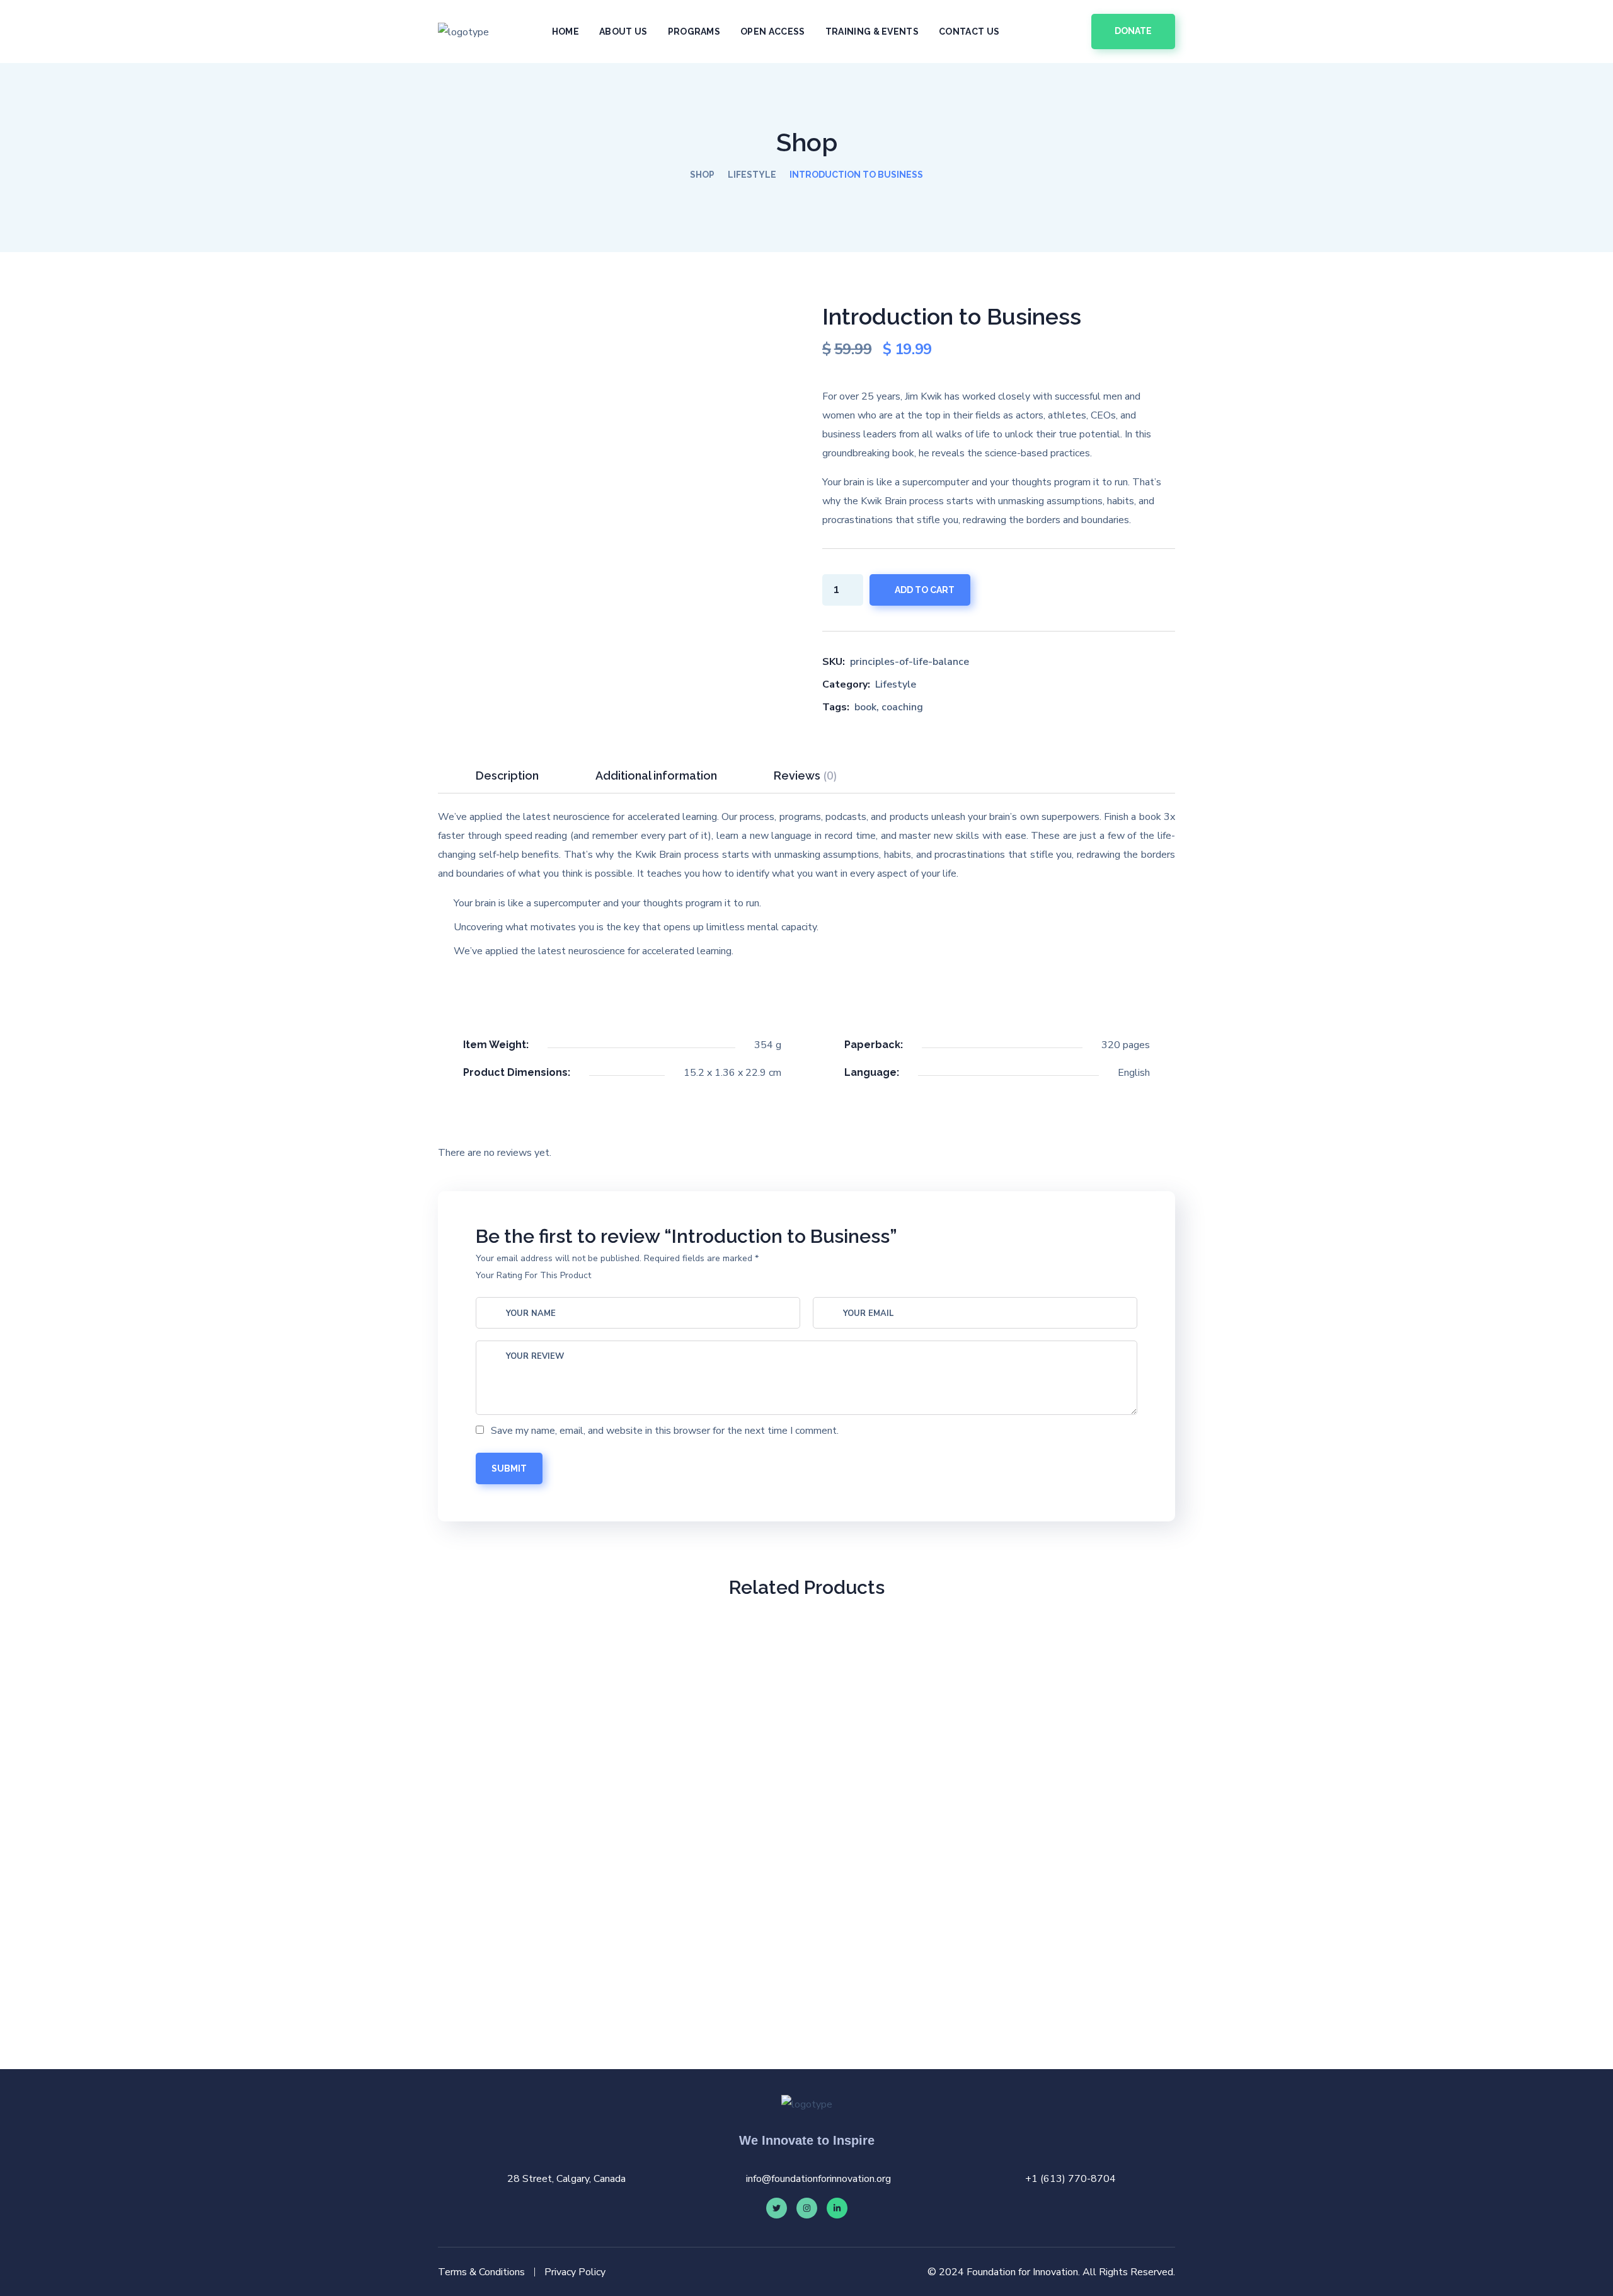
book (865, 707)
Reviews (806, 776)
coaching (902, 707)
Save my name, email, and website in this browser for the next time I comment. (665, 1431)
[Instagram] (807, 2208)
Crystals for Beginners (1090, 1952)
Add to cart (925, 590)
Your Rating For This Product (533, 1275)
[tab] (507, 776)
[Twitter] (777, 2208)
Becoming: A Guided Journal (901, 1952)
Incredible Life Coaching (523, 1952)
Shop (702, 175)
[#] (837, 2208)
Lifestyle (752, 175)
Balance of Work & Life (712, 1952)
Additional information (656, 776)
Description (507, 776)
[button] (1067, 32)
